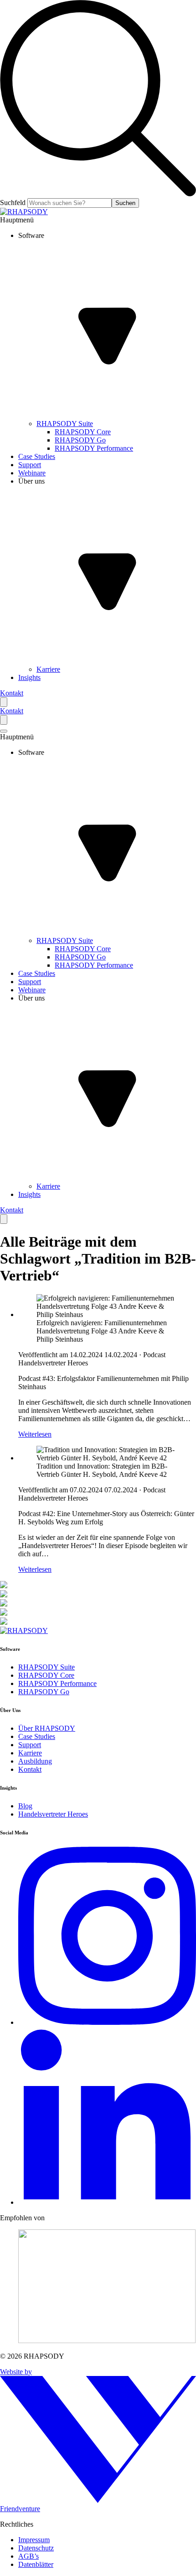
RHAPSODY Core (46, 1675)
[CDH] (98, 2287)
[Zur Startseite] (24, 212)
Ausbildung (35, 1761)
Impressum (34, 2540)
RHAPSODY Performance (57, 1683)
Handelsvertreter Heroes (53, 1814)
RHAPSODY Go (44, 1692)
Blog (25, 1806)
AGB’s (28, 2556)
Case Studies (37, 1736)
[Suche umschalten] (4, 702)
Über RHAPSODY (47, 1728)
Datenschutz (36, 2548)
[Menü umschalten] (4, 731)
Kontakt (12, 693)
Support (30, 1745)
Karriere (30, 1753)
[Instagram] (107, 2022)
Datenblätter (36, 2564)
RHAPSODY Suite (46, 1667)
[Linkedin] (107, 2202)
